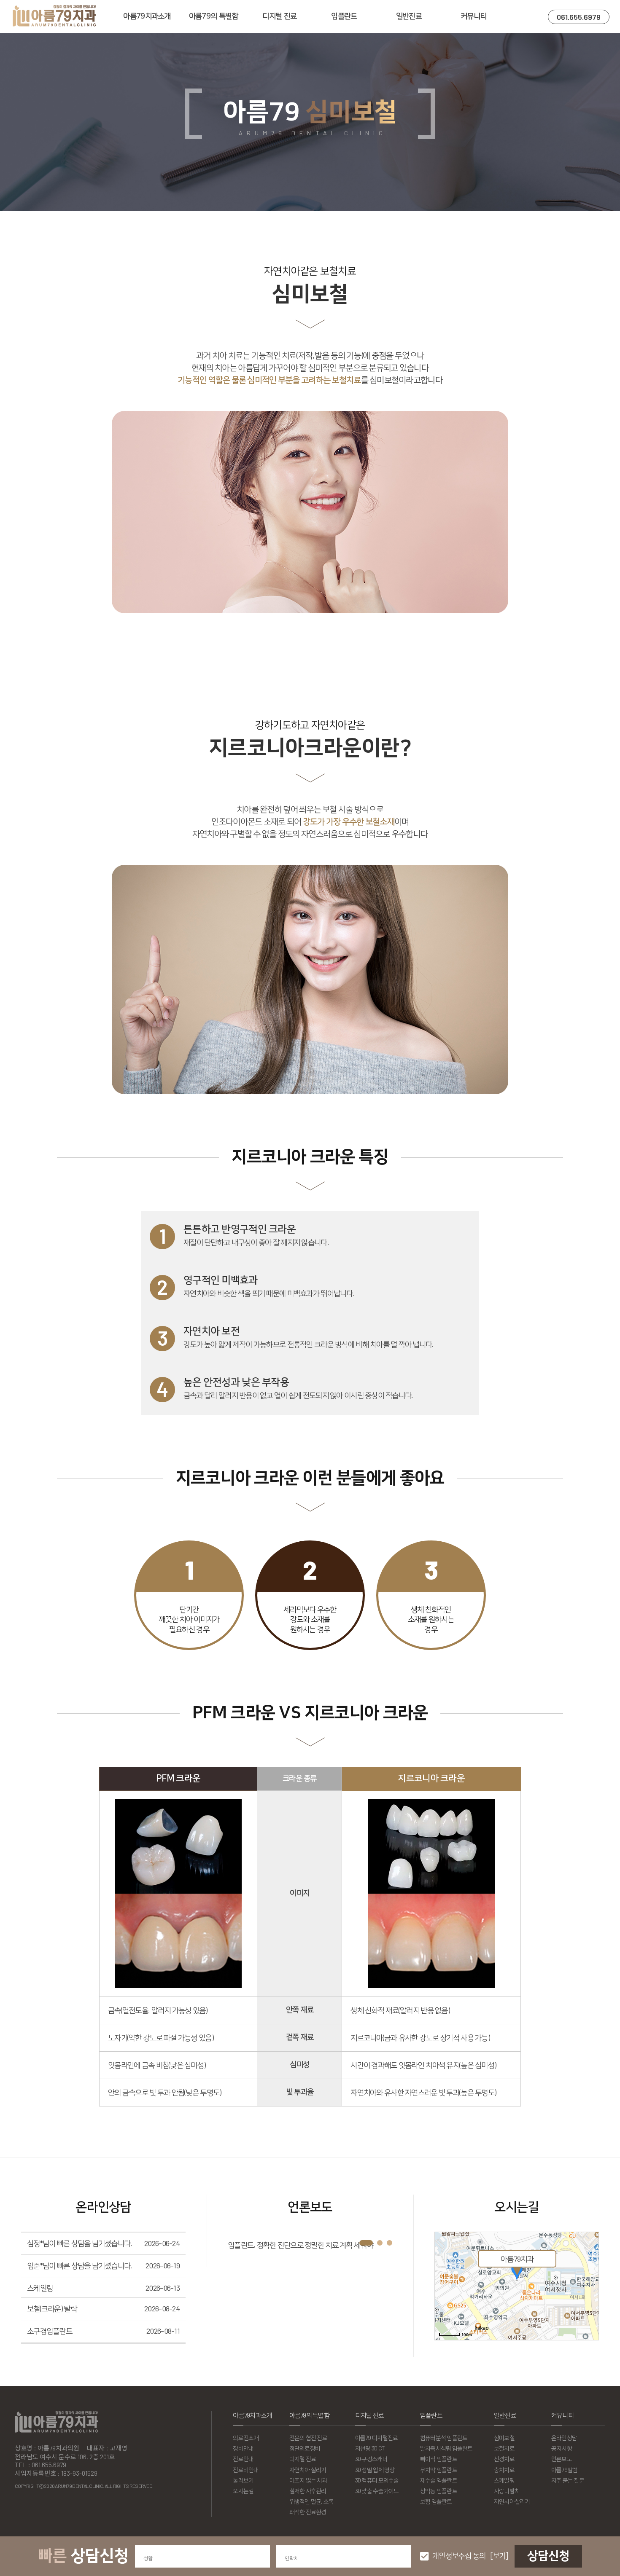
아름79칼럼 (565, 2470)
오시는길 (243, 2491)
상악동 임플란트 (439, 2491)
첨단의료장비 (305, 2448)
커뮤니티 (473, 16)
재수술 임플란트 (439, 2480)
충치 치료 (40, 2316)
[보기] (499, 2556)
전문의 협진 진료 (309, 2438)
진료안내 (243, 2459)
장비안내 (243, 2448)
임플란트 (344, 16)
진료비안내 (246, 2470)
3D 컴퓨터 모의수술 (377, 2480)
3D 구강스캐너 (371, 2459)
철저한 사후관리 (308, 2491)
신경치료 (504, 2459)
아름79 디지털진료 (377, 2438)
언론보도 (562, 2459)
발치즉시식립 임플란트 (446, 2448)
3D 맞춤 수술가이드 (377, 2491)
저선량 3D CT (370, 2448)
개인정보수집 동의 (459, 2556)
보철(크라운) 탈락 (52, 2271)
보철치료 (504, 2448)
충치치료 (504, 2470)
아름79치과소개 (147, 16)
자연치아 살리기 (308, 2470)
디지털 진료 (279, 16)
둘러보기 (243, 2480)
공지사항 (562, 2448)
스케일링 (40, 2250)
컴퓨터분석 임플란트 (444, 2438)
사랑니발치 (507, 2491)
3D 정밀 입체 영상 (375, 2470)
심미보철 (504, 2438)
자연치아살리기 (512, 2501)
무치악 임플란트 (439, 2470)
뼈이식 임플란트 (439, 2459)
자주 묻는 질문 (568, 2480)
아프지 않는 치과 (309, 2480)
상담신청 (548, 2556)
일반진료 (409, 16)
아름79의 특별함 (214, 16)
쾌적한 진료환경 (308, 2512)
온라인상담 (564, 2438)
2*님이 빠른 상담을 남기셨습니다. (75, 2338)
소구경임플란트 (50, 2293)
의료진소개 (246, 2438)
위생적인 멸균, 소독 (312, 2501)
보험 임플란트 (436, 2501)
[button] (366, 2243)
